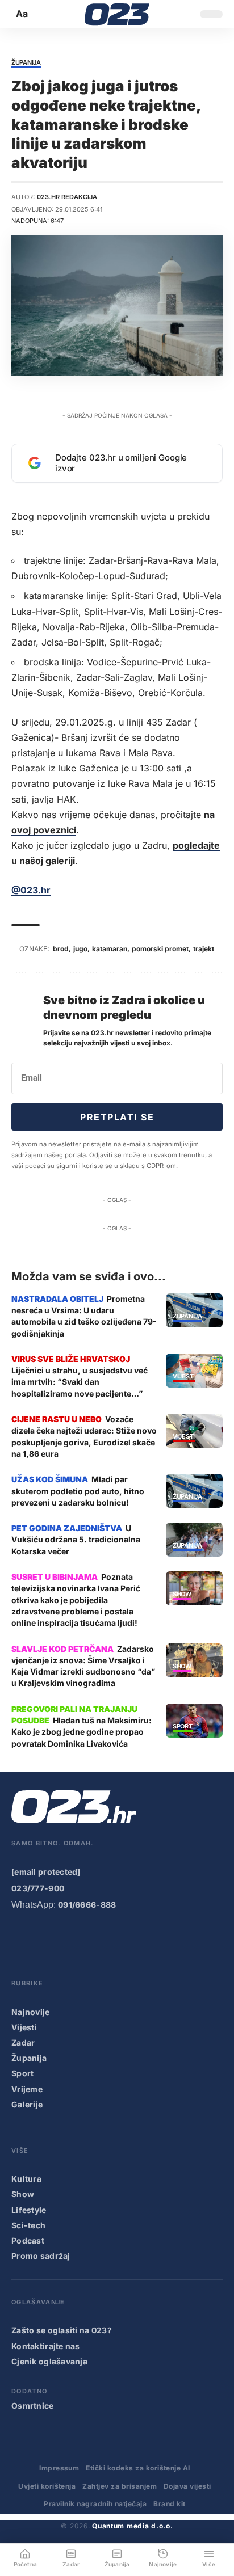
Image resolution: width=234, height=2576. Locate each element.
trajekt (204, 949)
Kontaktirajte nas (46, 2346)
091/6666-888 (87, 1905)
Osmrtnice (33, 2406)
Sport (183, 1727)
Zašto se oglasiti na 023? (62, 2330)
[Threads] (156, 1935)
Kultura (26, 2179)
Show (182, 1595)
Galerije (27, 2104)
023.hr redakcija (67, 197)
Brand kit (169, 2504)
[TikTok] (87, 1935)
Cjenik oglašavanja (49, 2361)
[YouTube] (41, 1935)
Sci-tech (28, 2225)
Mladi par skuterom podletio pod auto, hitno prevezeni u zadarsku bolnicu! (78, 1491)
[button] (23, 14)
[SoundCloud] (110, 1935)
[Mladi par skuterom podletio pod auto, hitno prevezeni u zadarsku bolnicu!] (194, 1491)
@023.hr (31, 890)
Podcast (28, 2240)
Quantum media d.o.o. (132, 2526)
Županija (26, 63)
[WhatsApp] (133, 1935)
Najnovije (31, 2012)
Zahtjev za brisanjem (120, 2486)
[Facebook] (19, 1935)
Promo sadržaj (41, 2256)
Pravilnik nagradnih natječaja (95, 2504)
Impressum (59, 2468)
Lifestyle (29, 2210)
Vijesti (184, 1377)
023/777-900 (38, 1888)
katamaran (110, 949)
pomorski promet (160, 949)
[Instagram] (65, 1935)
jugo (80, 949)
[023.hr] (117, 14)
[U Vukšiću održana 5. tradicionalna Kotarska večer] (194, 1540)
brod (61, 949)
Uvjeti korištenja (47, 2486)
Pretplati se (117, 1117)
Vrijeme (27, 2089)
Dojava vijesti (187, 2486)
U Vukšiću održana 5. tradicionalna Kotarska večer (76, 1540)
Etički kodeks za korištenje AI (138, 2468)
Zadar (23, 2042)
